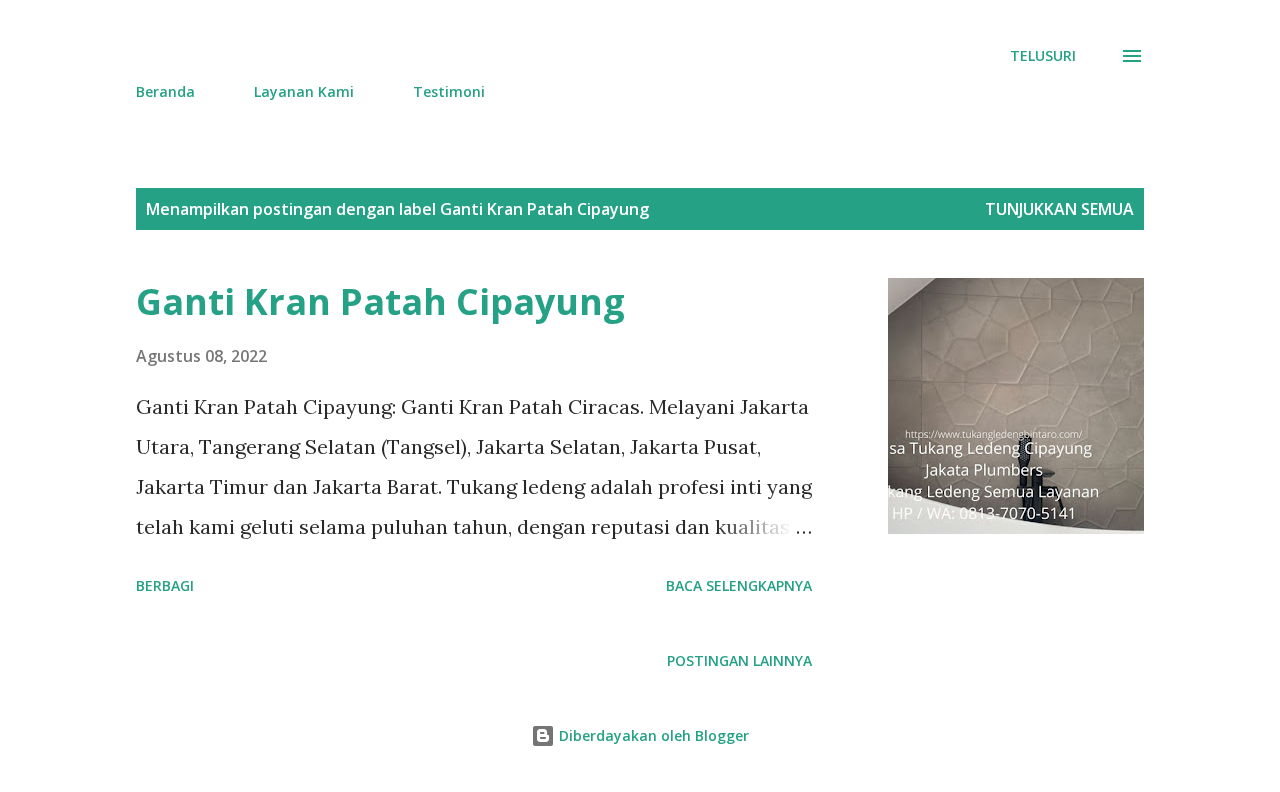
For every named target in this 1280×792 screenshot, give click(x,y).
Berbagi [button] (165, 585)
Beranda (165, 91)
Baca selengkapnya (739, 585)
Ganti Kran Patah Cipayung (380, 301)
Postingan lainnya (739, 660)
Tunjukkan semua (1059, 209)
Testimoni (449, 91)
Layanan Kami (304, 91)
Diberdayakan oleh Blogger (652, 735)
